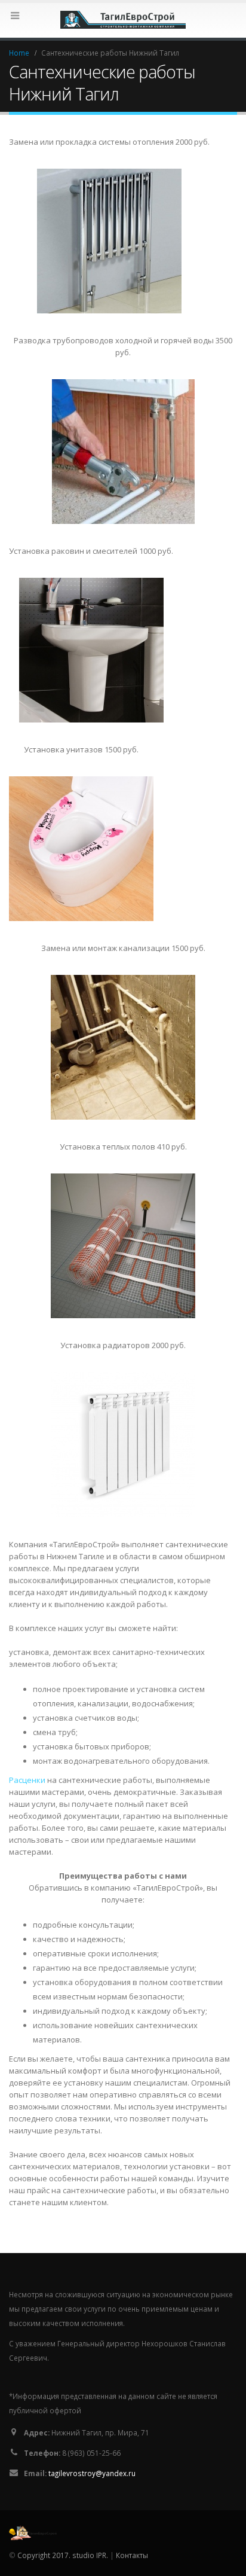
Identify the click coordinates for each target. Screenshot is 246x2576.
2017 (60, 2555)
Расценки (27, 1780)
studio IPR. (90, 2555)
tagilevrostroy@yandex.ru (92, 2473)
